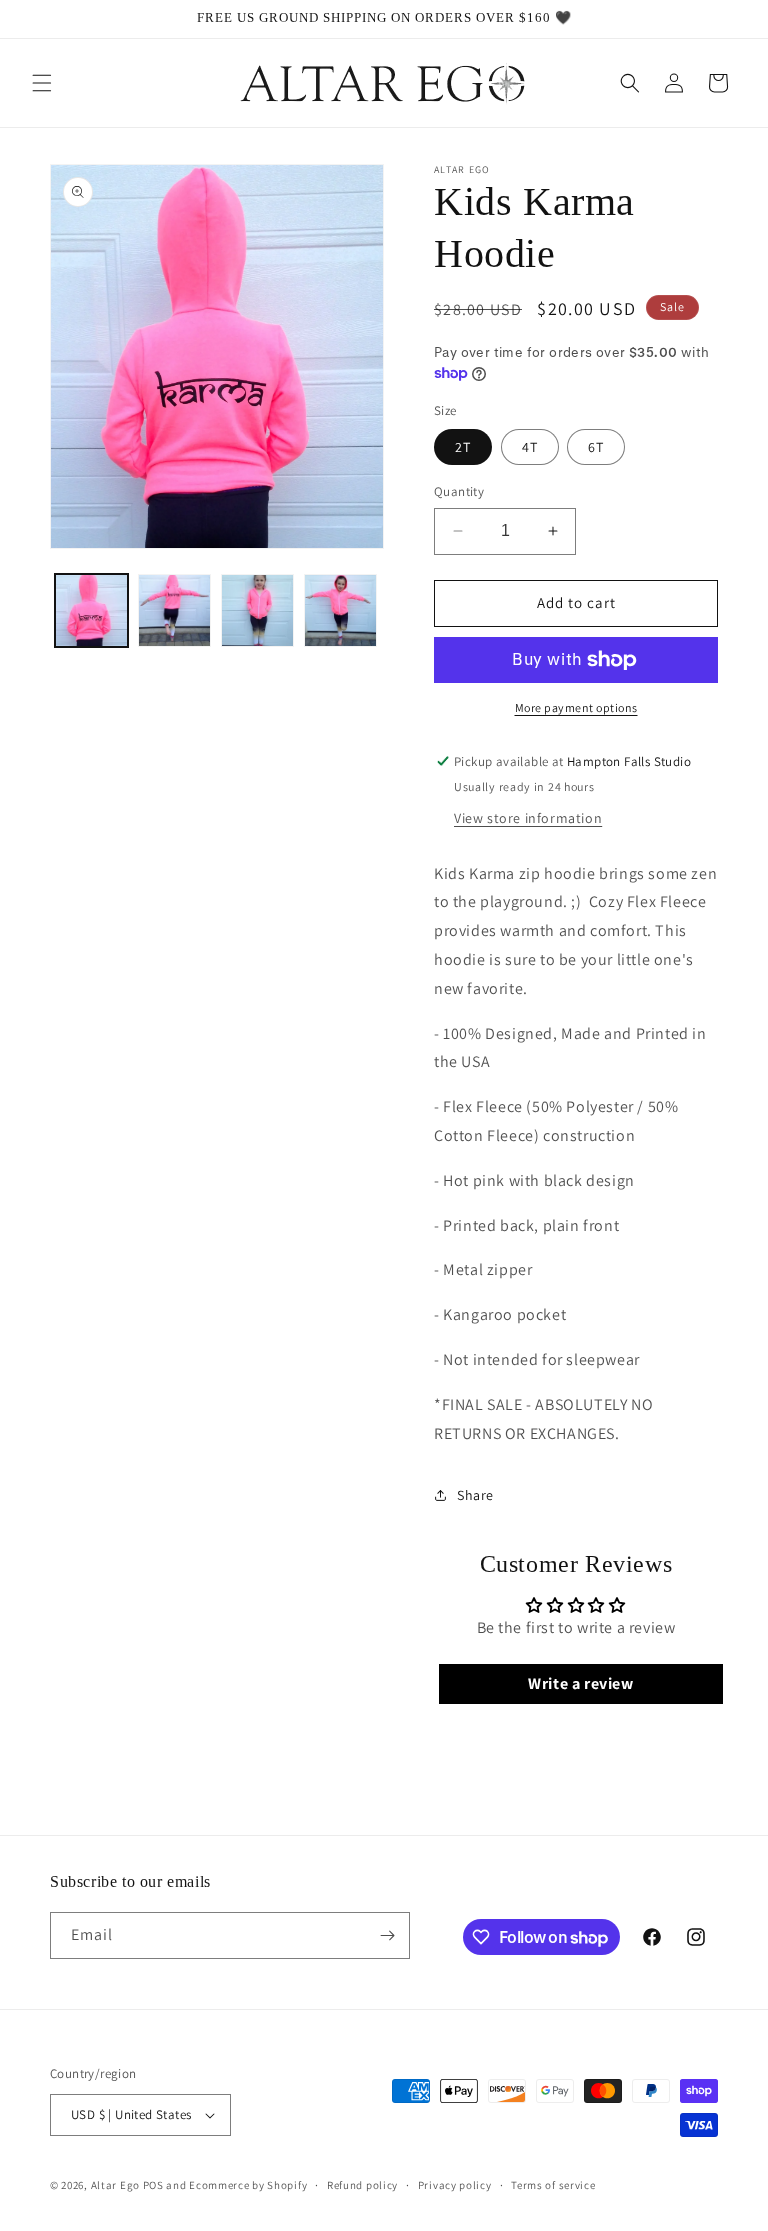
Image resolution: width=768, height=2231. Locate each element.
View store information (528, 818)
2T (463, 447)
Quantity (459, 491)
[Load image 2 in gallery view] (174, 610)
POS (153, 2185)
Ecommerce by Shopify (248, 2185)
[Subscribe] (387, 1935)
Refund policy (362, 2185)
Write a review (580, 1683)
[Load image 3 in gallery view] (257, 610)
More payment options (576, 707)
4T (530, 447)
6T (596, 447)
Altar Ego (115, 2185)
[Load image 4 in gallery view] (340, 610)
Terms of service (553, 2185)
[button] (42, 83)
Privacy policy (455, 2185)
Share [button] (475, 1495)
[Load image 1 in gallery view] (91, 610)
